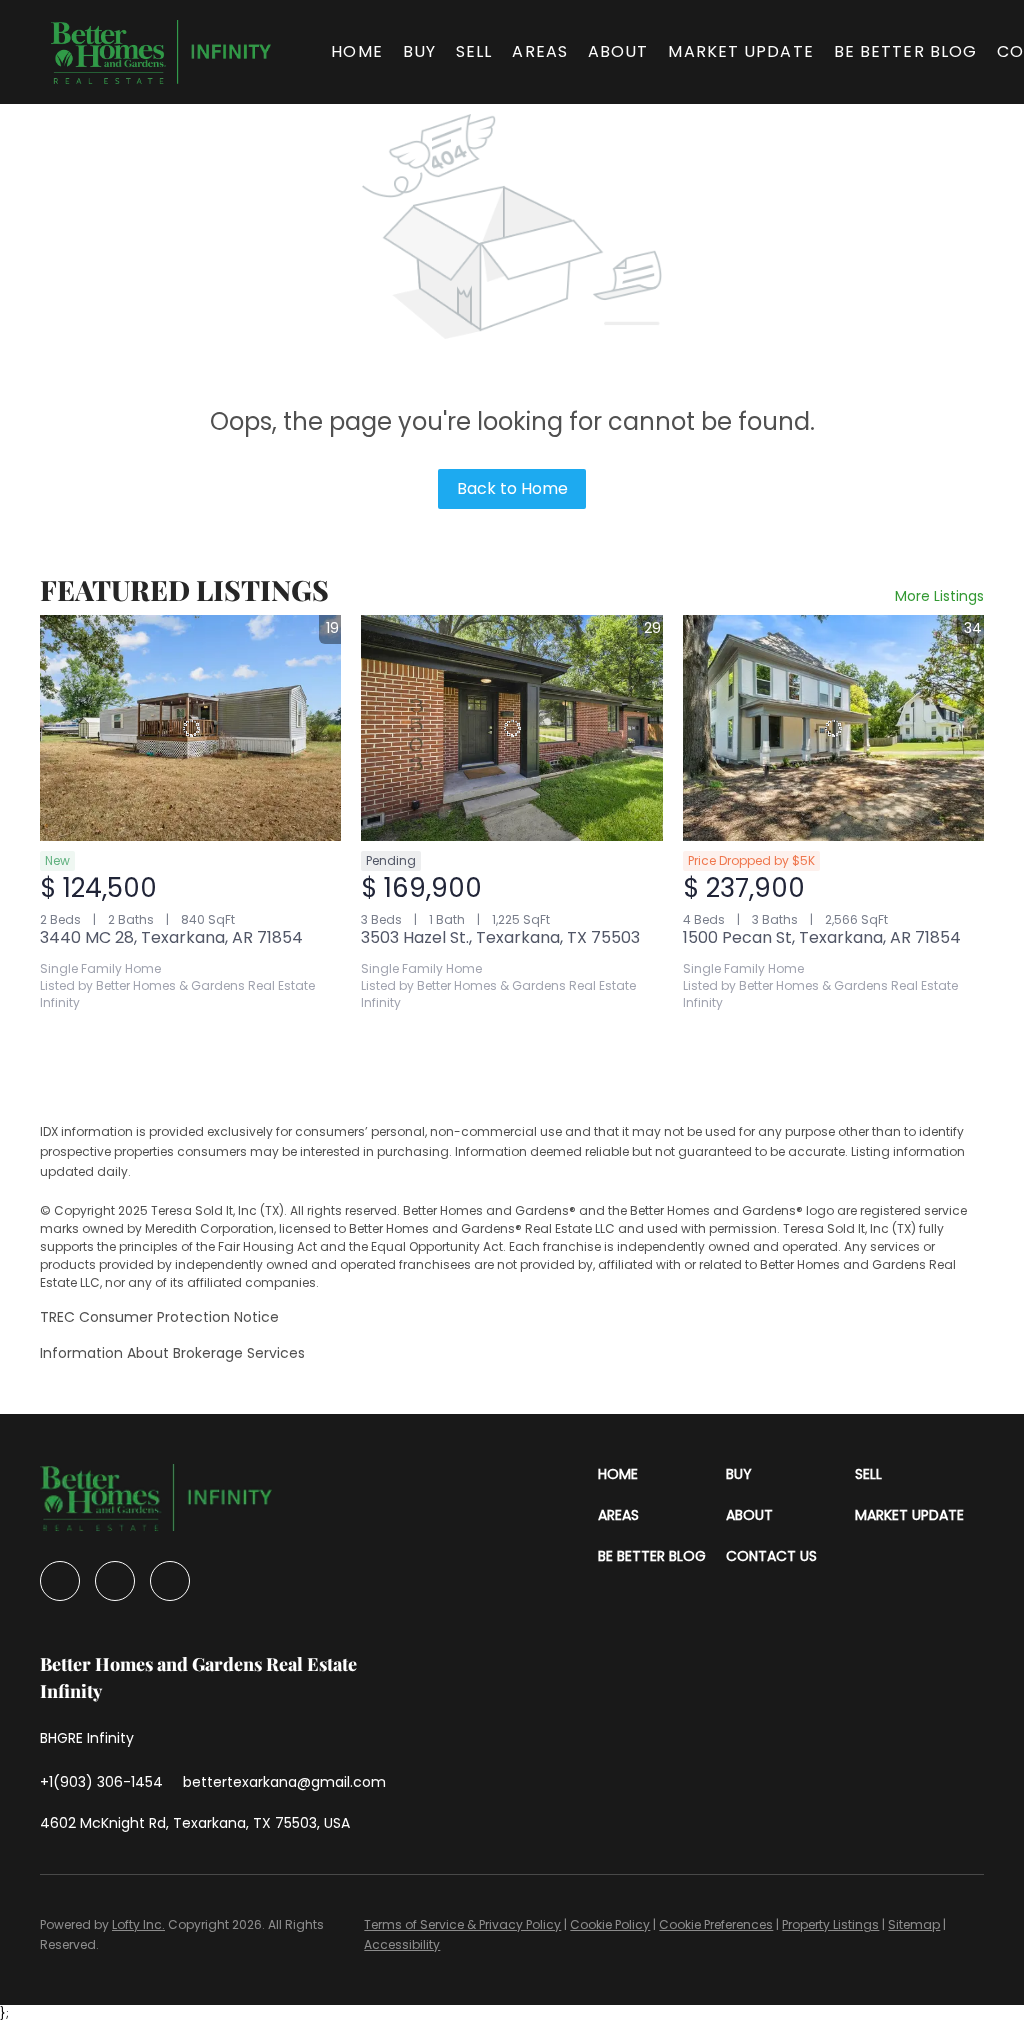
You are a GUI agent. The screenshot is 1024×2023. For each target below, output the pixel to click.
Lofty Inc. (138, 1924)
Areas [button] (540, 51)
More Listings (939, 596)
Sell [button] (474, 51)
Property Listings (830, 1924)
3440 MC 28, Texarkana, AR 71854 (171, 937)
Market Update (740, 51)
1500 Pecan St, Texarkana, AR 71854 (822, 937)
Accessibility (402, 1944)
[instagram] (115, 1581)
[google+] (170, 1581)
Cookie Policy (610, 1924)
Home (356, 51)
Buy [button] (419, 51)
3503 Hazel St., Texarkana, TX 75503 (500, 937)
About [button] (618, 51)
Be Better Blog (905, 51)
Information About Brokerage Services (172, 1353)
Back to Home (512, 488)
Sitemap (914, 1924)
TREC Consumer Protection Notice (159, 1317)
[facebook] (60, 1581)
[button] (161, 52)
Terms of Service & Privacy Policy (462, 1924)
